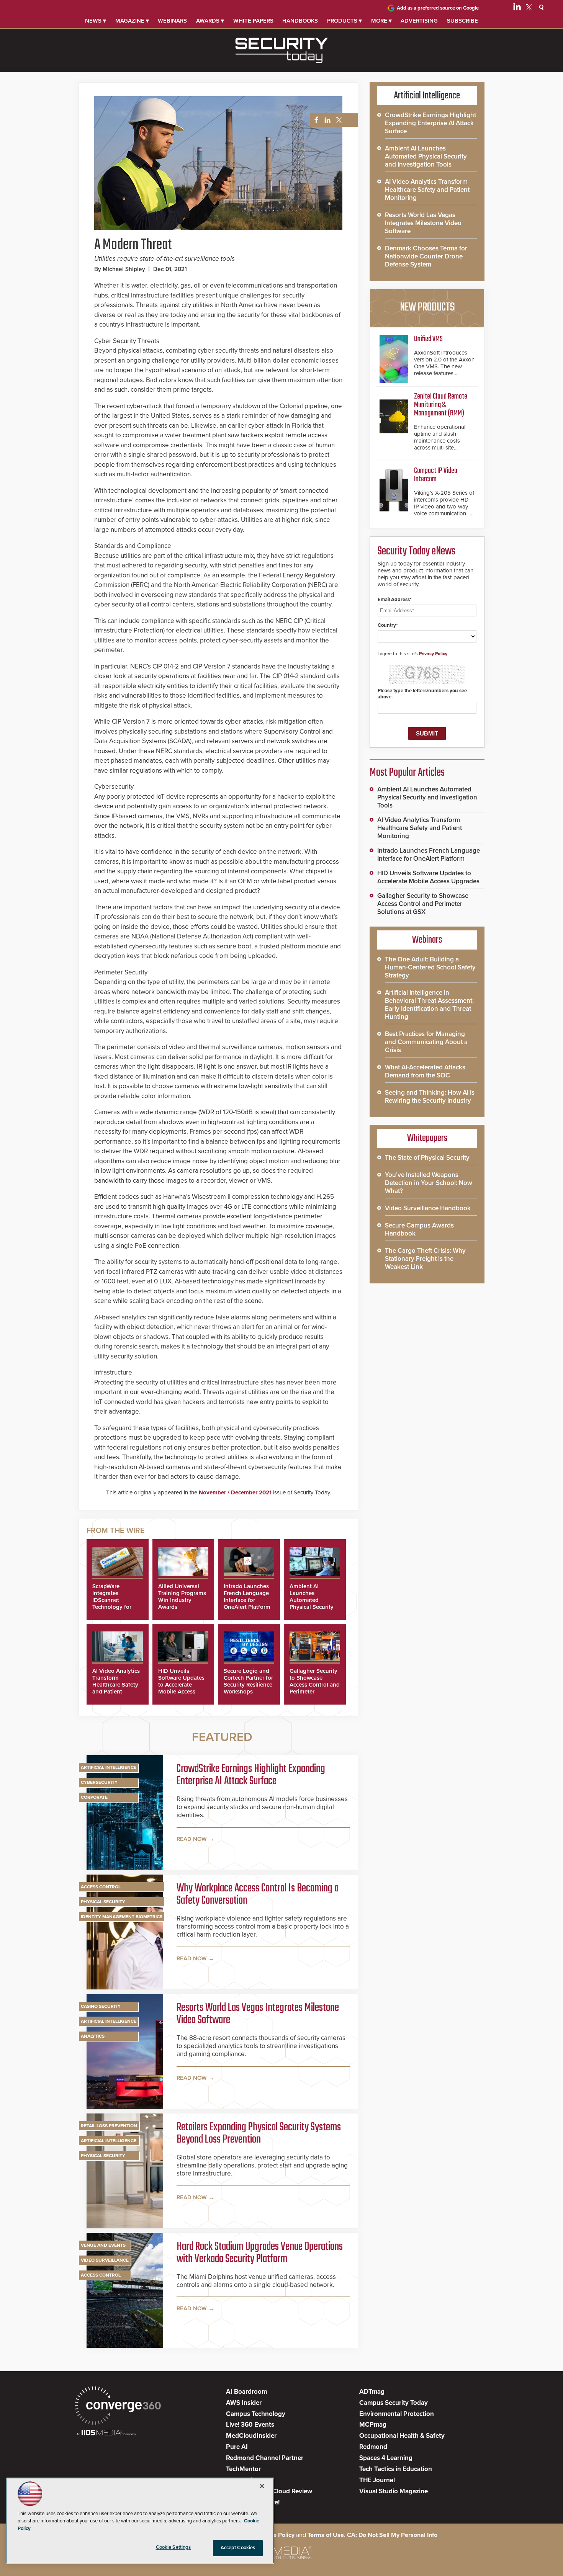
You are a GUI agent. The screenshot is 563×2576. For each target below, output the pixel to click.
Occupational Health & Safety (402, 2436)
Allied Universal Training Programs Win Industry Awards (182, 1597)
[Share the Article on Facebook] (314, 120)
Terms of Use (326, 2535)
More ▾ (381, 21)
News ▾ (96, 21)
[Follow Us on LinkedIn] (517, 8)
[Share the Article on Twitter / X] (338, 120)
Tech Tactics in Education (396, 2469)
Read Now (192, 1839)
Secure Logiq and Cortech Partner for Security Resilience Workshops (248, 1681)
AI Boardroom (246, 2392)
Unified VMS (428, 339)
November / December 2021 (235, 1492)
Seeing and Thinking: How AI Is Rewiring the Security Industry (430, 1097)
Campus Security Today (394, 2403)
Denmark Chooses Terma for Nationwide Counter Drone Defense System (426, 256)
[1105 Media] (106, 2433)
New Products (427, 307)
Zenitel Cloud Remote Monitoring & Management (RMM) (441, 405)
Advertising (419, 21)
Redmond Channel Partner (265, 2458)
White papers (253, 21)
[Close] (262, 2486)
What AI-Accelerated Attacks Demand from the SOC (425, 1071)
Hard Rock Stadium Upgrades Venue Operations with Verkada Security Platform (260, 2253)
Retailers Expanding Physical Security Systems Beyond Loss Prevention (259, 2133)
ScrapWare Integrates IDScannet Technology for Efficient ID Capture (112, 1603)
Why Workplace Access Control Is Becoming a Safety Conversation (258, 1894)
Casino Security (101, 2006)
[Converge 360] (118, 2407)
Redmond (373, 2447)
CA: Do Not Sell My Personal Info (392, 2535)
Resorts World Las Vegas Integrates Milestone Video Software (258, 2014)
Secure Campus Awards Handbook (419, 1229)
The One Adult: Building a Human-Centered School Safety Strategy (430, 967)
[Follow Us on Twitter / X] (529, 8)
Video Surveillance (105, 2260)
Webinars (172, 21)
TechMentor (243, 2469)
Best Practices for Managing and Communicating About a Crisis (426, 1042)
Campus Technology (256, 2414)
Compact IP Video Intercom (436, 475)
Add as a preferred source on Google (438, 8)
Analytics (93, 2036)
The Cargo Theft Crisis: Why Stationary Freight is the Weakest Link (425, 1259)
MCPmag (373, 2425)
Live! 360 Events (250, 2425)
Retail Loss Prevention (109, 2126)
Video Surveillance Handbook (428, 1208)
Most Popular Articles (407, 773)
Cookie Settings (173, 2547)
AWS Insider (244, 2403)
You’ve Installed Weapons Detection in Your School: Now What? (429, 1183)
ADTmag (372, 2392)
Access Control (101, 1887)
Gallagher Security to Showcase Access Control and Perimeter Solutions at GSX (315, 1685)
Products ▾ (345, 21)
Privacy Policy (433, 654)
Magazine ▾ (132, 21)
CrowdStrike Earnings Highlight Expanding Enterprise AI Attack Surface (251, 1775)
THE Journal (377, 2480)
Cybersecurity (99, 1782)
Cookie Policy (276, 2535)
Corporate (94, 1797)
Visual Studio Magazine (394, 2491)
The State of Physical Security (427, 1158)
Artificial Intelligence (109, 1767)
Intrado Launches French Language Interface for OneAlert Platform (247, 1597)
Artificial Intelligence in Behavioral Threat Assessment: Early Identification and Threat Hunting (429, 1005)
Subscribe (462, 21)
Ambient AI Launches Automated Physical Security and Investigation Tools (312, 1603)
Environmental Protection (397, 2414)
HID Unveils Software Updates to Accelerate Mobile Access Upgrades (181, 1685)
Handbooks (300, 21)
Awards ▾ (210, 21)
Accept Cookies (238, 2548)
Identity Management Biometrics (122, 1917)
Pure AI (237, 2447)
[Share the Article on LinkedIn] (326, 120)
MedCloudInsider (251, 2436)
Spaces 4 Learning (386, 2458)
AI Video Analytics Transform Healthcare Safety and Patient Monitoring (116, 1685)
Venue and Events (103, 2245)
